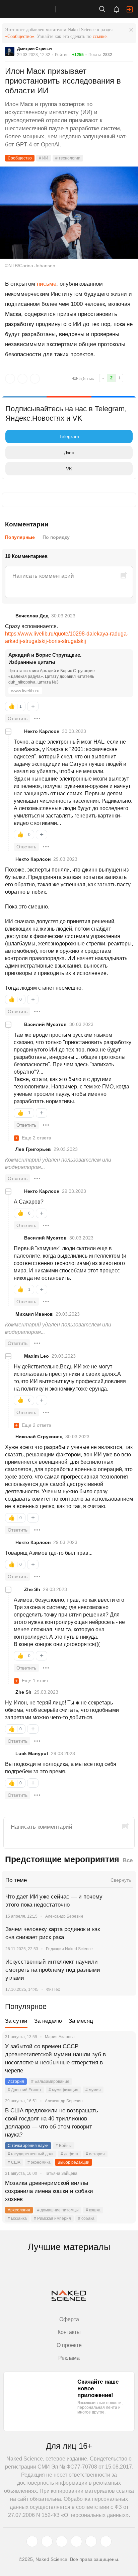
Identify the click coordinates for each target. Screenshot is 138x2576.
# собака (86, 2218)
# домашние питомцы (58, 2210)
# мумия (93, 2090)
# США (14, 2162)
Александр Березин (64, 1916)
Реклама (69, 2358)
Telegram (69, 436)
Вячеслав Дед (32, 616)
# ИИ (44, 158)
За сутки (16, 2021)
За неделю (48, 2021)
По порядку (56, 537)
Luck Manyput (32, 1753)
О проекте (69, 2345)
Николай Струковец (39, 1437)
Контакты (69, 2332)
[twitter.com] (32, 2541)
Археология (19, 2210)
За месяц (81, 2021)
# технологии (68, 158)
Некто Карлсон (42, 731)
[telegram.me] (91, 2541)
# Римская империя (52, 2218)
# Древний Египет (25, 2090)
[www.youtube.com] (62, 2541)
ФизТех (53, 1989)
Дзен (69, 453)
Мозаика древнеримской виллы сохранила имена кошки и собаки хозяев (49, 2191)
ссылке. (100, 36)
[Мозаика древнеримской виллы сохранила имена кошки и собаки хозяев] (123, 2191)
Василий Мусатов (45, 1024)
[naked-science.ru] (106, 2541)
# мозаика (17, 2218)
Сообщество (20, 158)
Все (128, 1860)
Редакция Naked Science (69, 1949)
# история (95, 2154)
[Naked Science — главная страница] (34, 9)
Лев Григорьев (33, 1149)
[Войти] (130, 9)
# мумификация (63, 2090)
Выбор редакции (74, 2162)
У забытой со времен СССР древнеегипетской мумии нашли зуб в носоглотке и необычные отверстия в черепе (55, 2058)
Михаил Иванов (34, 1314)
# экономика (39, 2162)
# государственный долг (31, 2154)
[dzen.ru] (76, 2541)
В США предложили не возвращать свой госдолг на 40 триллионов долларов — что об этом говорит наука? (52, 2123)
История (16, 2081)
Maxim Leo (37, 1356)
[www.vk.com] (47, 2541)
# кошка (93, 2210)
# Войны (64, 2146)
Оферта (69, 2319)
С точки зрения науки (28, 2146)
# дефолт (70, 2154)
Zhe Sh (32, 1589)
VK (69, 469)
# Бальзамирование (50, 2081)
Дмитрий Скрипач (35, 49)
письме (47, 284)
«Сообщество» (20, 36)
